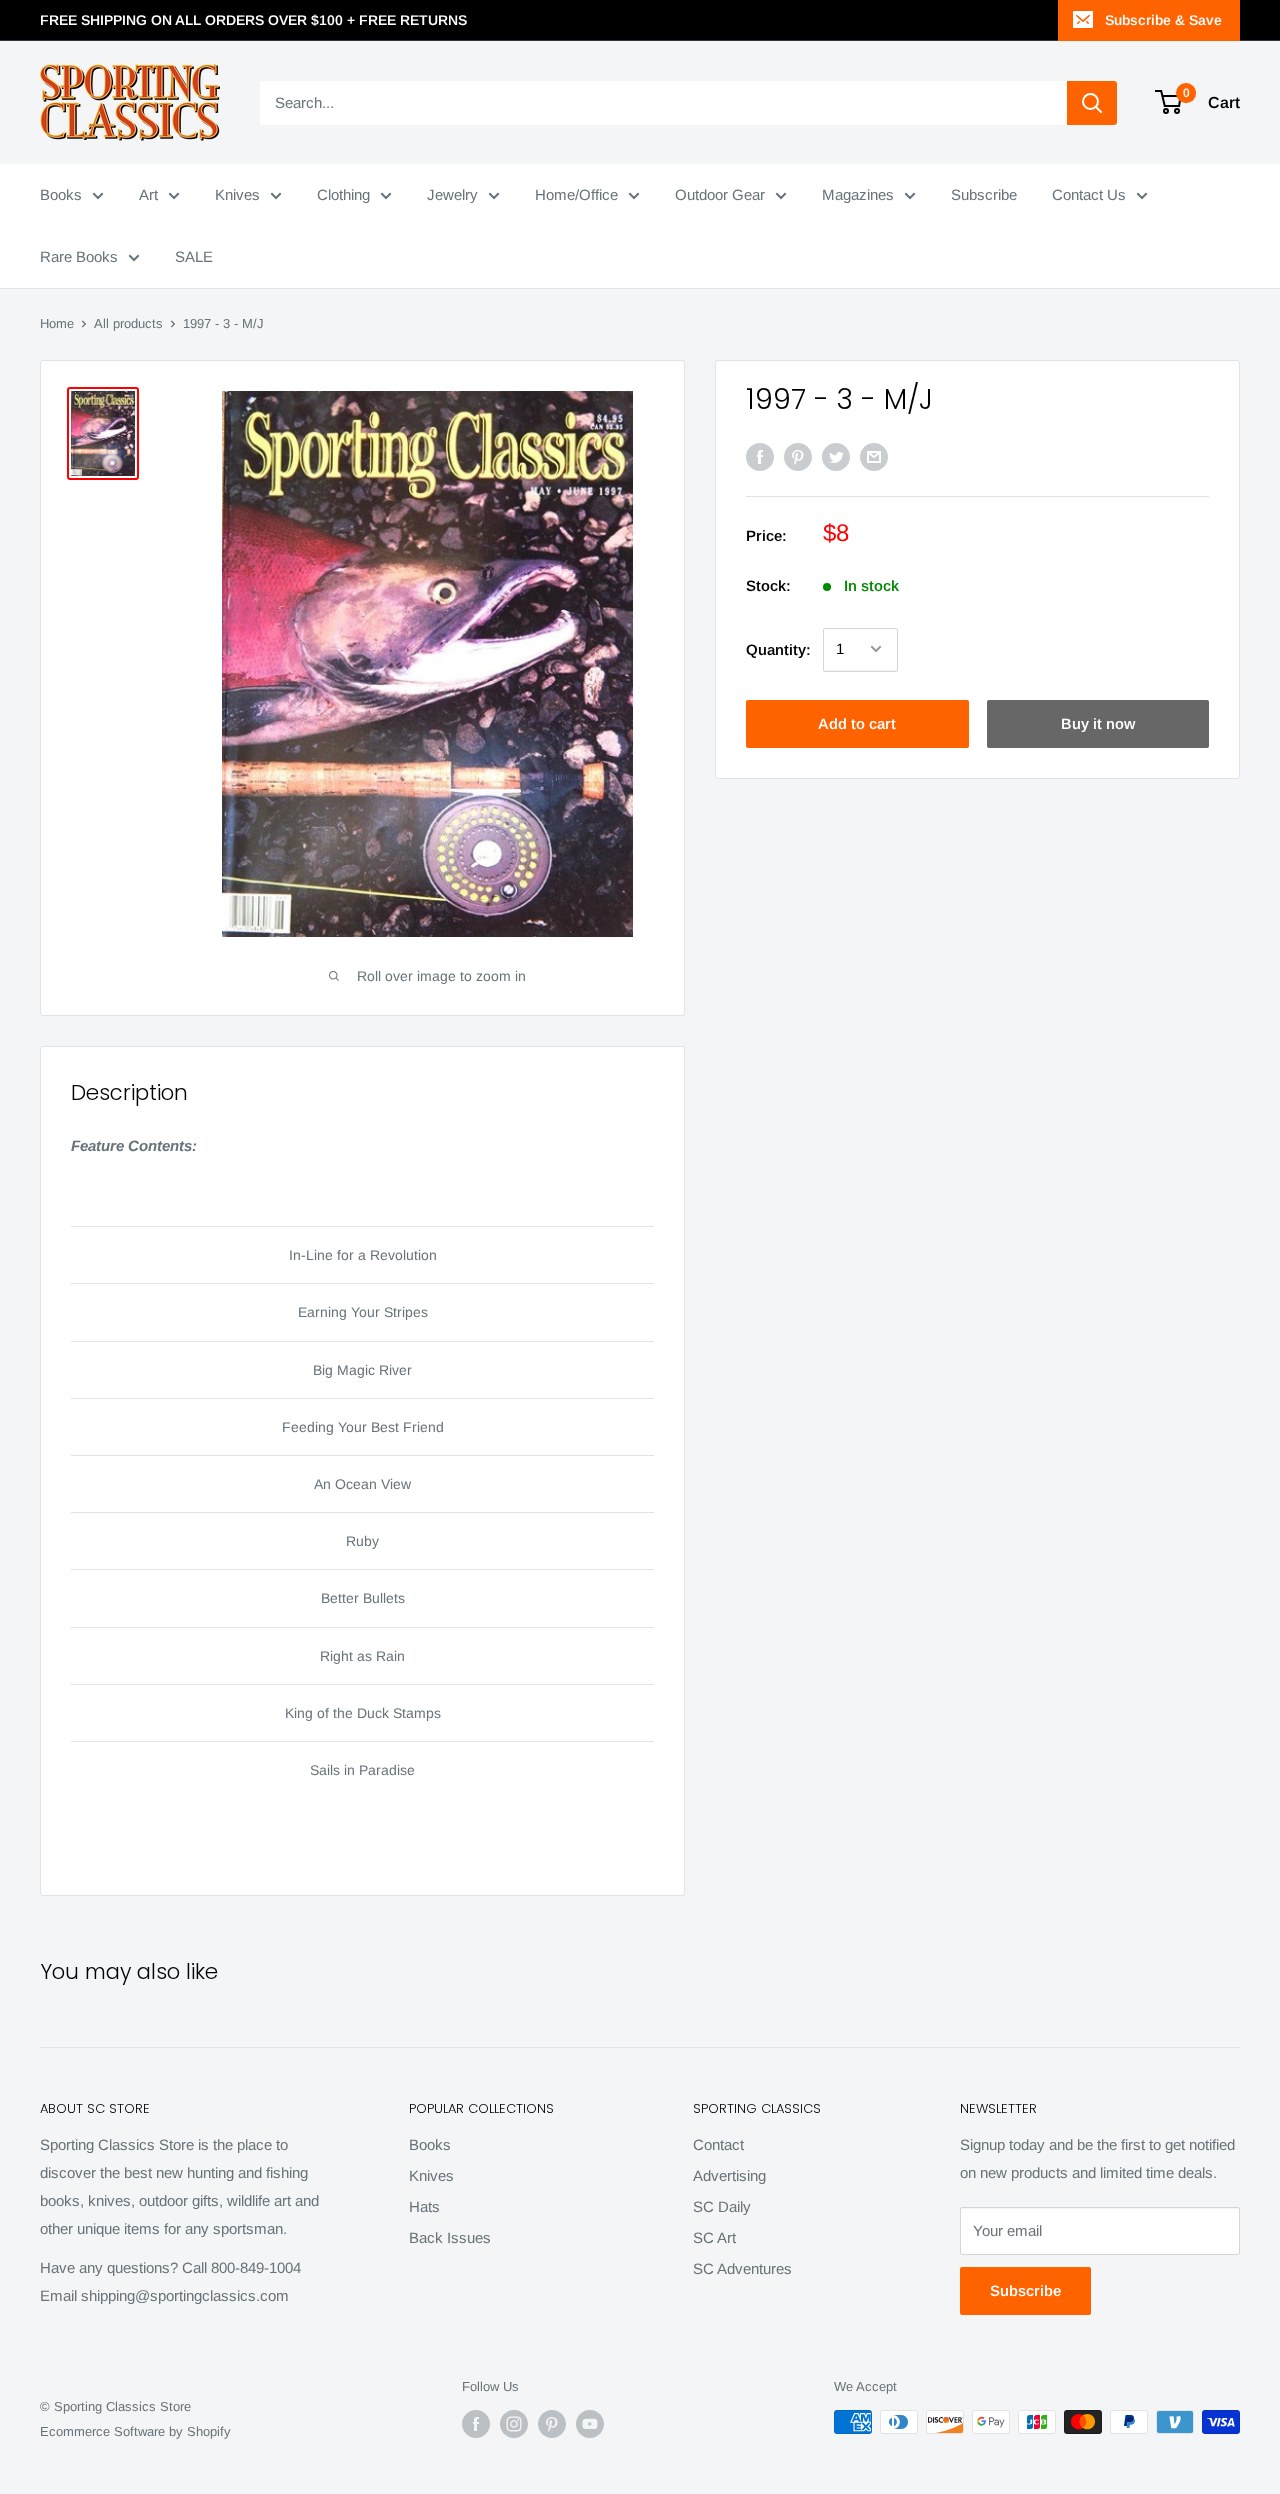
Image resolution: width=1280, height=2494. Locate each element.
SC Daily (722, 2206)
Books (61, 194)
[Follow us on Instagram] (514, 2424)
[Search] (1092, 103)
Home (57, 323)
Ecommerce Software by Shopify (135, 2431)
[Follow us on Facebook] (476, 2424)
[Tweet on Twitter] (836, 456)
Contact (718, 2144)
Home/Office (576, 194)
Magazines (858, 194)
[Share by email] (874, 456)
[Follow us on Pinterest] (552, 2424)
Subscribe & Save (1163, 20)
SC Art (714, 2237)
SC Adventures (742, 2268)
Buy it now (1098, 722)
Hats (424, 2206)
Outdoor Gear (720, 194)
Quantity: (778, 648)
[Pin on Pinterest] (798, 456)
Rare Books (79, 256)
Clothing (343, 194)
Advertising (729, 2175)
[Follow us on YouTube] (590, 2424)
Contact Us (1089, 194)
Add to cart (857, 722)
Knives (237, 194)
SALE (194, 256)
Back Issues (450, 2237)
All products (128, 323)
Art (148, 194)
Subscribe (984, 194)
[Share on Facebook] (760, 456)
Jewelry (452, 194)
